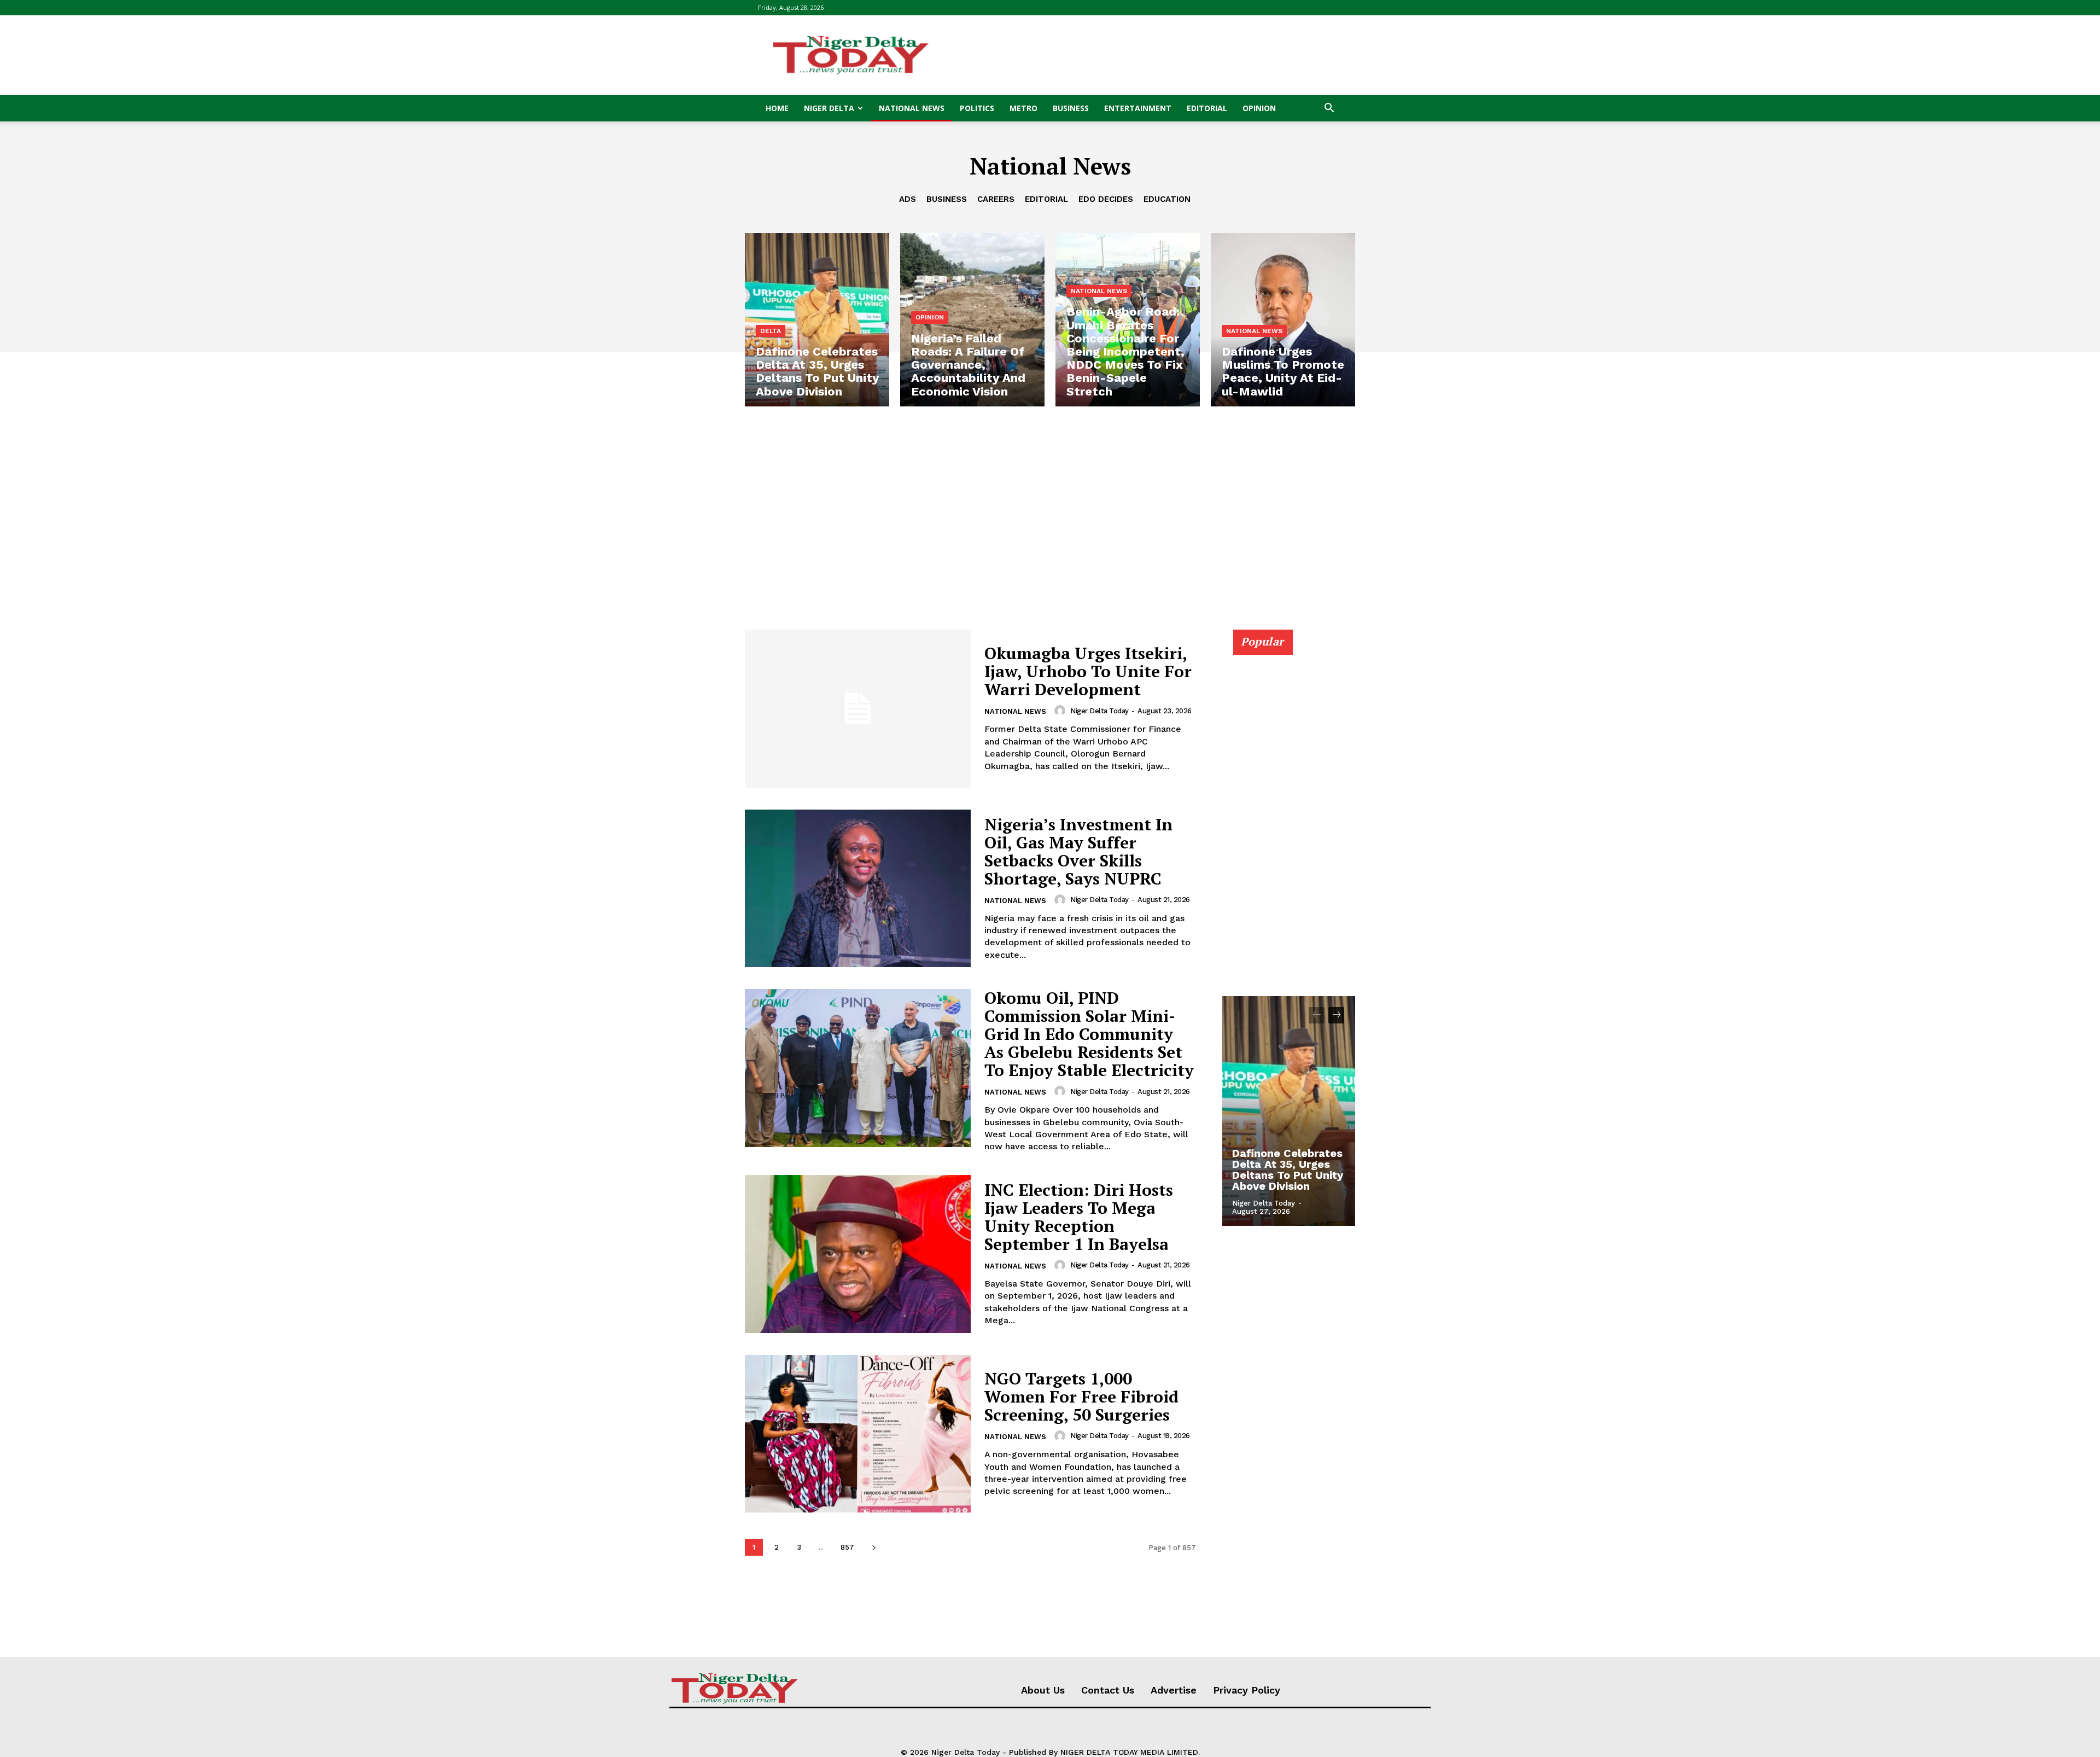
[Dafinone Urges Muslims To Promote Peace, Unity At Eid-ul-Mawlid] (1283, 320)
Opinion (1259, 108)
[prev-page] (1317, 1015)
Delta (771, 331)
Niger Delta (829, 108)
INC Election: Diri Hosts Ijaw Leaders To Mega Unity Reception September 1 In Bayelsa (1079, 1217)
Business (1071, 108)
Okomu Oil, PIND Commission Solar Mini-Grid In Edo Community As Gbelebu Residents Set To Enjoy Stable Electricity (1089, 1034)
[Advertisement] (1143, 55)
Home (777, 108)
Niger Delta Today (1099, 711)
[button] (1329, 109)
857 (847, 1547)
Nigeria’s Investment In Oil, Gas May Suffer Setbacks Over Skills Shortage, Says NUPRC (1078, 851)
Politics (977, 108)
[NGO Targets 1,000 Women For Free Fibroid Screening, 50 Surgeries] (858, 1434)
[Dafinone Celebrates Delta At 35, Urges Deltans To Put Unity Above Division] (817, 320)
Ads (908, 199)
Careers (996, 199)
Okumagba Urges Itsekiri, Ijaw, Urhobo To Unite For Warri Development (1088, 671)
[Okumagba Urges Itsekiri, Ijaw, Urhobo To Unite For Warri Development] (858, 709)
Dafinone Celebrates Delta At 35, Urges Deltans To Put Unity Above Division (1288, 1170)
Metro (1023, 108)
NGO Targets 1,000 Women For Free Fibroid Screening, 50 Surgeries (1081, 1397)
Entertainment (1138, 108)
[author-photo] (1061, 711)
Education (1167, 199)
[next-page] (874, 1547)
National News (912, 108)
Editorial (1207, 108)
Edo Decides (1106, 199)
